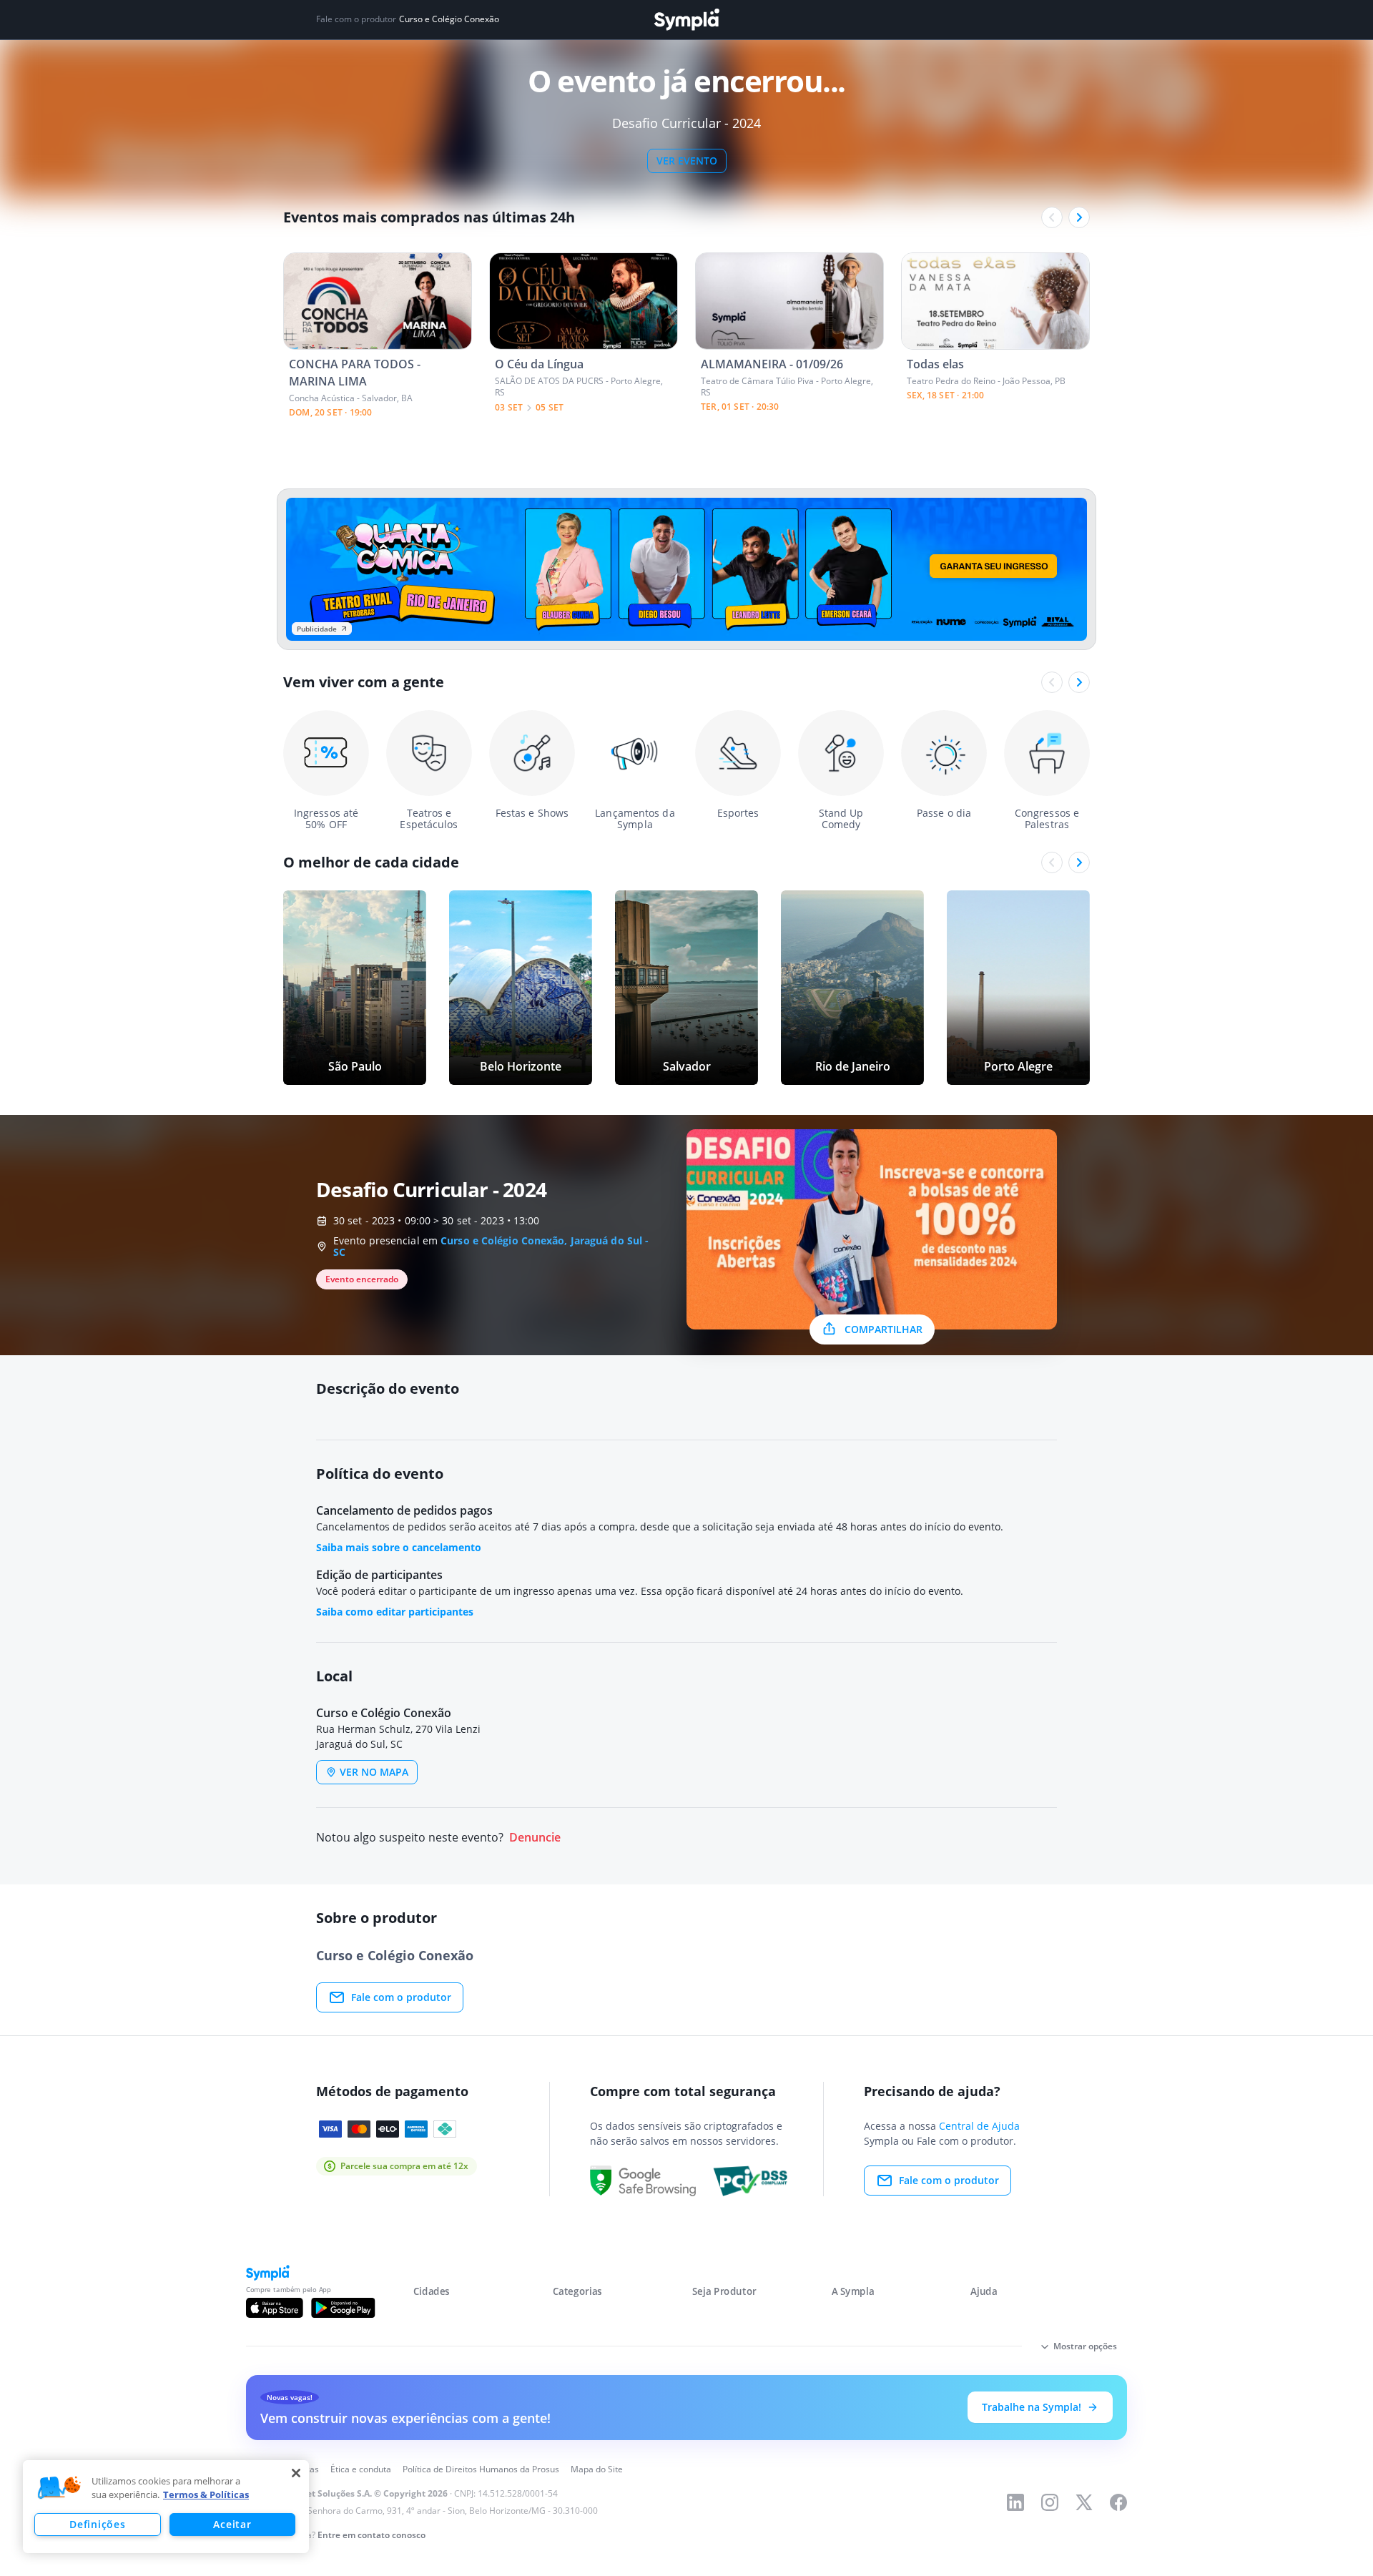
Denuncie (535, 1838)
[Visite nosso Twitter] (1084, 2502)
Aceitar (232, 2524)
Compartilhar (884, 1329)
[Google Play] (343, 2308)
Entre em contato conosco (371, 2535)
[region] (166, 2507)
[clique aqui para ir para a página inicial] (686, 20)
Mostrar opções (1085, 2346)
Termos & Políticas (206, 2494)
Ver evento (687, 161)
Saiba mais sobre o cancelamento (399, 1547)
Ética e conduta (361, 2469)
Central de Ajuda (979, 2126)
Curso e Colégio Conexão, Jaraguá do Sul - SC (491, 1246)
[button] (59, 2488)
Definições (97, 2524)
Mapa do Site (597, 2469)
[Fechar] (296, 2473)
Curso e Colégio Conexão (449, 19)
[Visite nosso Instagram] (1050, 2502)
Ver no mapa (374, 1772)
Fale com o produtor (401, 1997)
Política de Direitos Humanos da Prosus (481, 2469)
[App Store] (275, 2308)
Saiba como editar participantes (395, 1612)
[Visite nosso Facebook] (1118, 2502)
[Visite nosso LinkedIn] (1015, 2502)
